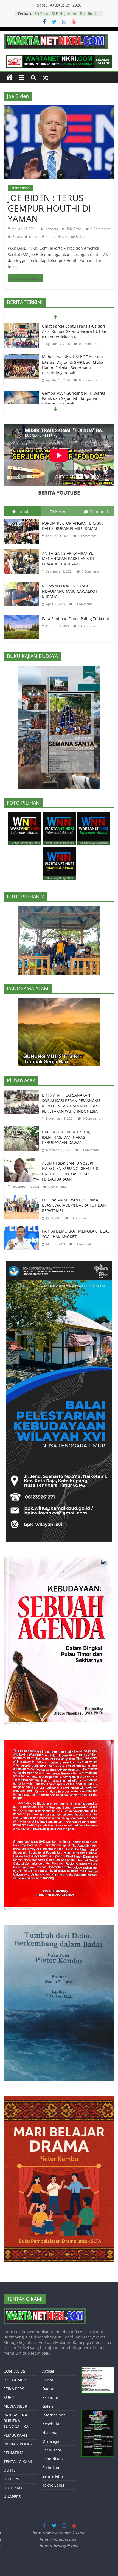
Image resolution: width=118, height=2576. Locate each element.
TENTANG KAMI (18, 2461)
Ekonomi (50, 2397)
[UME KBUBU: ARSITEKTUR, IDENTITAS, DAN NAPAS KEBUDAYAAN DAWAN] (23, 1130)
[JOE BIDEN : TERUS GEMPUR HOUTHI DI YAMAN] (59, 109)
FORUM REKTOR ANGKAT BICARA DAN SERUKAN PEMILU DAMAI (72, 526)
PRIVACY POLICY (18, 2444)
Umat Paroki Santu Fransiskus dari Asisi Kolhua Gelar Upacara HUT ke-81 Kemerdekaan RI (75, 331)
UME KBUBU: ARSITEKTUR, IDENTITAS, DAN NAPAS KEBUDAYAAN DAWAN (66, 1137)
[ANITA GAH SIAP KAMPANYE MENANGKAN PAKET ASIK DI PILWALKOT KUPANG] (23, 550)
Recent (61, 511)
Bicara (17, 237)
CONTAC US (14, 2371)
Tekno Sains (53, 2485)
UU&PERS (12, 2497)
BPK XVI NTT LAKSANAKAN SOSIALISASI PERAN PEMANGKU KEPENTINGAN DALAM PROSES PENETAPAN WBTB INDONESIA (71, 1103)
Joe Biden (77, 237)
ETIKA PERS (14, 2389)
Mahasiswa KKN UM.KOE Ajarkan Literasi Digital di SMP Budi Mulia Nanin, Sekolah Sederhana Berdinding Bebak (73, 365)
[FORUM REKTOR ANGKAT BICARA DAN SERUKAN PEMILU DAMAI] (23, 520)
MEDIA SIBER (15, 2406)
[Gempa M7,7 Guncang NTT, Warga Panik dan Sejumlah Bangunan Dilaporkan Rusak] (21, 394)
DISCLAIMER (15, 2380)
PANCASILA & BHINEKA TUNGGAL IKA (16, 2421)
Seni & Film (53, 2476)
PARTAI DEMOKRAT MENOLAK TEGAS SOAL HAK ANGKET (76, 1234)
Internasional (20, 188)
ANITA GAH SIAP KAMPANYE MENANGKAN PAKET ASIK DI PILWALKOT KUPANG (68, 559)
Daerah (49, 2389)
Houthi (62, 237)
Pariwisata (52, 2450)
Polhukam (51, 2467)
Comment (99, 511)
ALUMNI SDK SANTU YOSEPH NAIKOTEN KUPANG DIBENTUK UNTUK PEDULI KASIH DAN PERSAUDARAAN (70, 1171)
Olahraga (51, 2441)
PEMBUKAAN (15, 2435)
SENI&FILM (13, 2453)
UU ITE (10, 2470)
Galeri (48, 2406)
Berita (48, 2380)
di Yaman (32, 237)
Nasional (50, 2432)
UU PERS (11, 2479)
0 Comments (100, 229)
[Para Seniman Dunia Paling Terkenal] (23, 616)
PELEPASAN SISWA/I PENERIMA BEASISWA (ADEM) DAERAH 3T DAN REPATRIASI (74, 1205)
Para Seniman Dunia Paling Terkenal (75, 619)
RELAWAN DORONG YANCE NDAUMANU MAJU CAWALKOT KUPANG (70, 591)
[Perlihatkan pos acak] (46, 77)
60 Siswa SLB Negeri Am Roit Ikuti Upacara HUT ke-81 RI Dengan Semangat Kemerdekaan (65, 16)
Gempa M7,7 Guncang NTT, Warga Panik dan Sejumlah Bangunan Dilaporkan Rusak (74, 398)
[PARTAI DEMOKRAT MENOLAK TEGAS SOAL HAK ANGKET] (23, 1230)
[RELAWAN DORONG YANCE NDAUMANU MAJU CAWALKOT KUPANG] (23, 583)
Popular (25, 511)
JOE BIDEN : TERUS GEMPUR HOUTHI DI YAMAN (49, 208)
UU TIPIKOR (14, 2488)
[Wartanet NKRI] (10, 77)
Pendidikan (53, 2459)
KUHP (9, 2397)
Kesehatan (52, 2424)
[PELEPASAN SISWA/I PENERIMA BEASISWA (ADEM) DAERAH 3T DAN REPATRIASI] (23, 1198)
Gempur (48, 237)
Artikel (48, 2371)
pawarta (52, 229)
